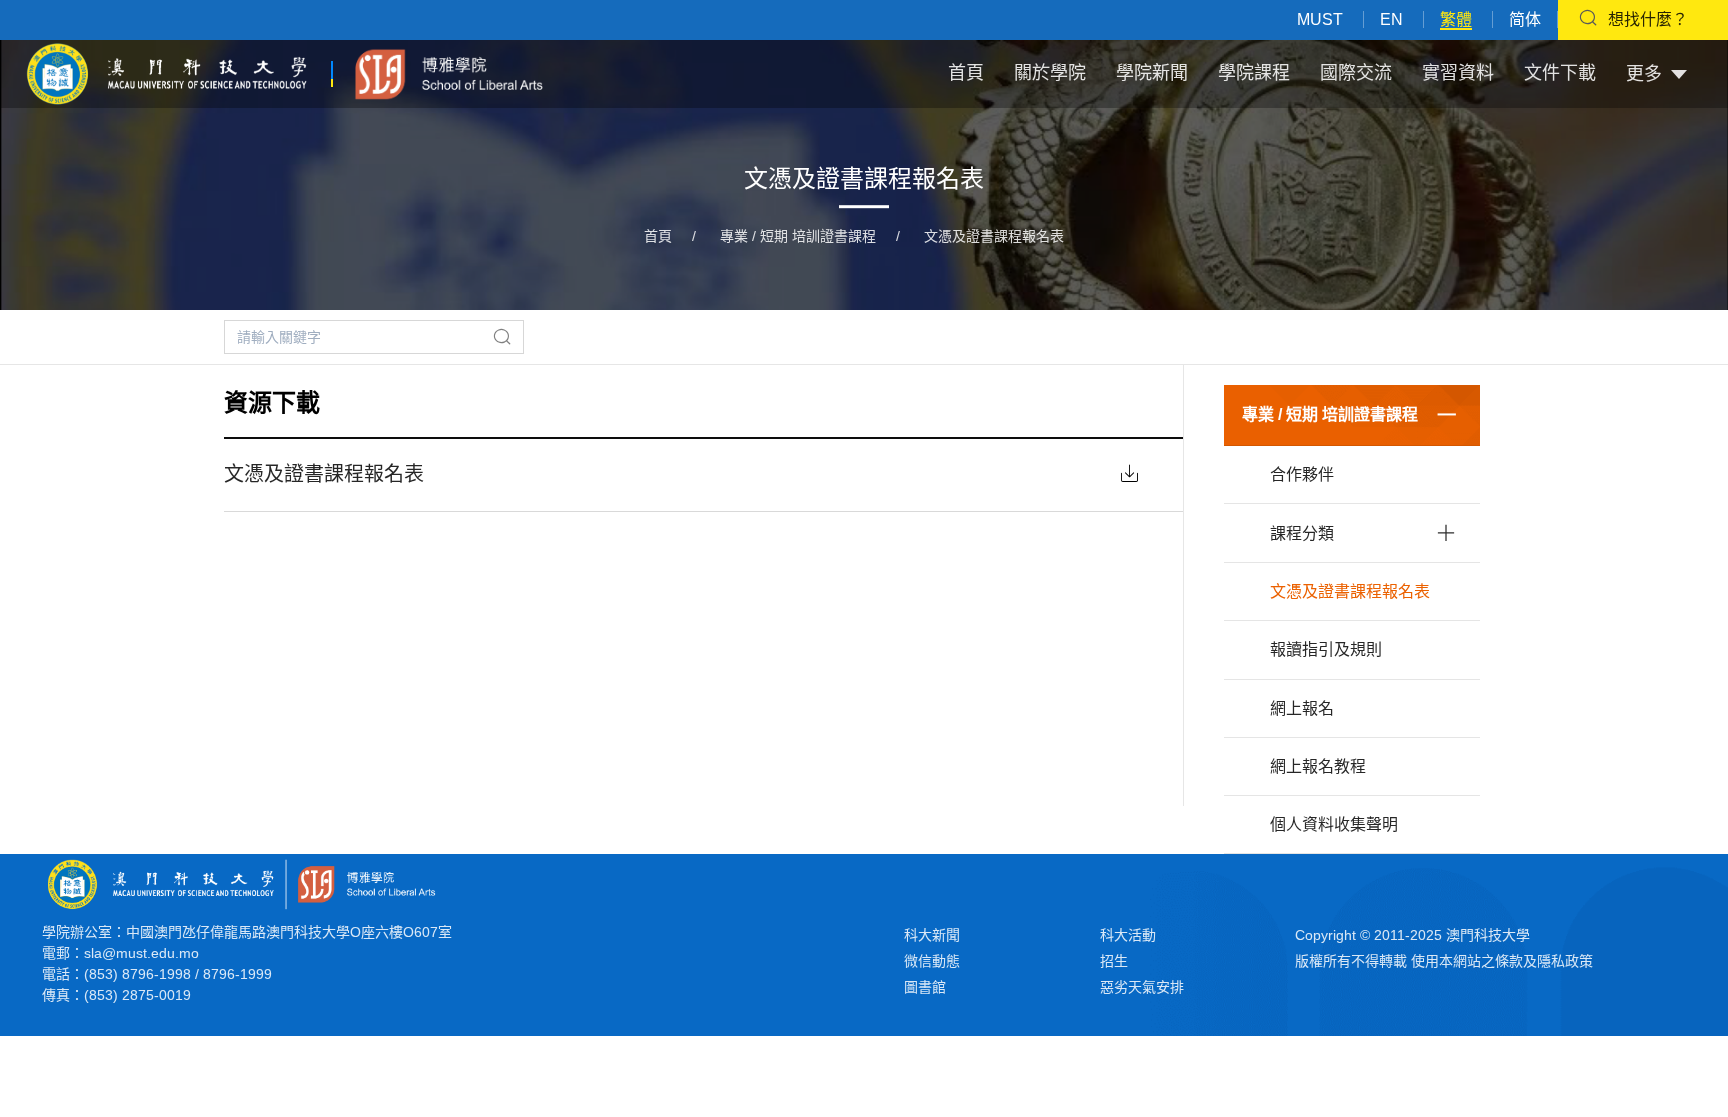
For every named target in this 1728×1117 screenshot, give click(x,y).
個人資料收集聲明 (1334, 824)
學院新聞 (1152, 73)
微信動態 (932, 961)
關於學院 (1050, 73)
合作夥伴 (1302, 474)
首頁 (966, 73)
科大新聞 (932, 935)
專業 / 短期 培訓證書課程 (798, 236)
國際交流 (1356, 73)
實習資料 (1458, 73)
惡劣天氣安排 (1142, 987)
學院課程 (1254, 73)
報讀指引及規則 (1326, 649)
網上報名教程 (1318, 766)
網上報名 (1302, 708)
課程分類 (1302, 533)
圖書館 (925, 987)
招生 (1114, 961)
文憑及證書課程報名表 (994, 236)
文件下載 (1560, 73)
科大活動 (1128, 935)
